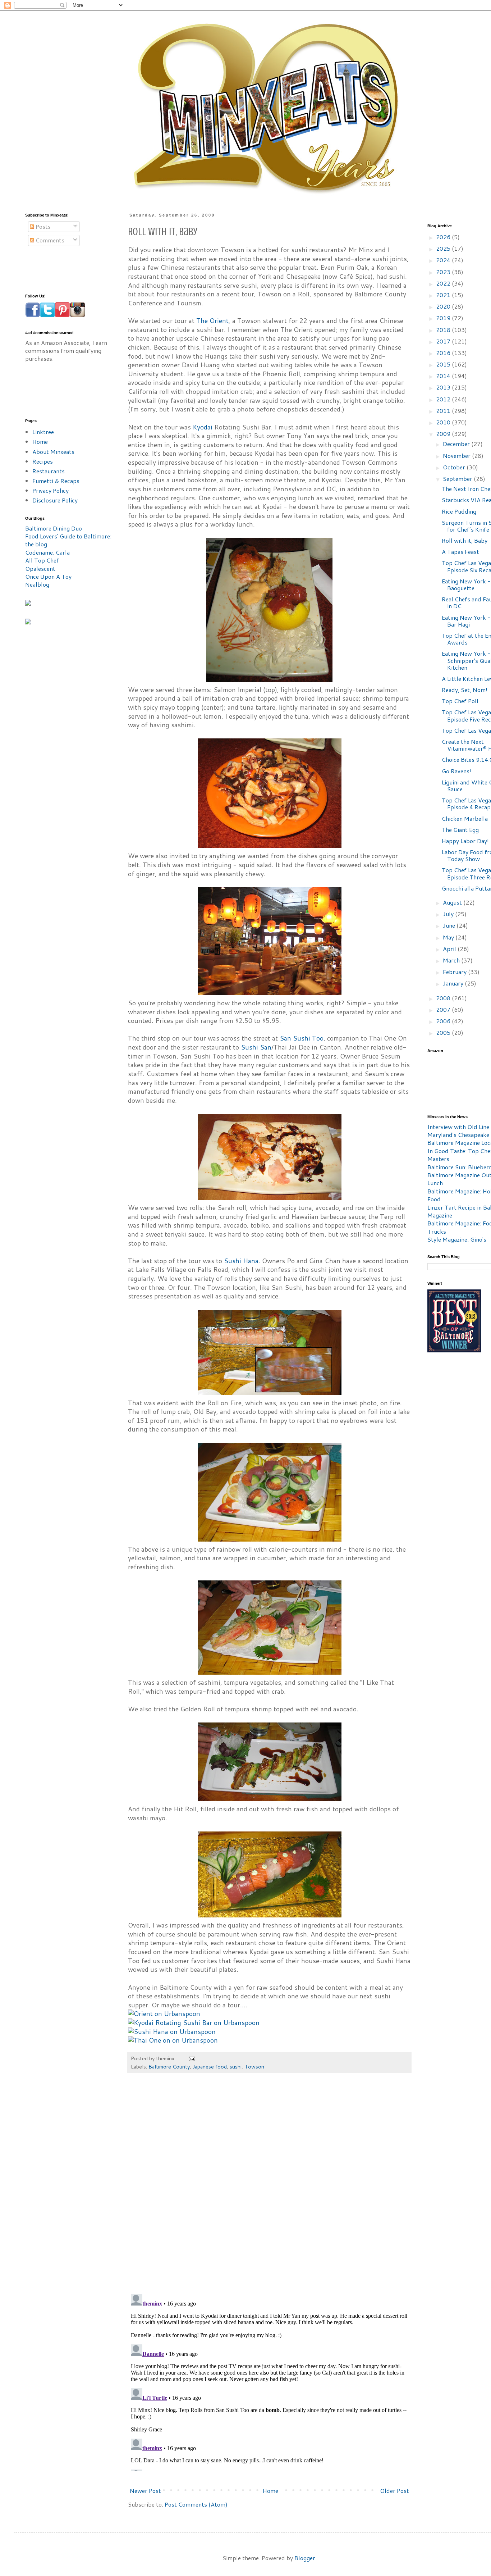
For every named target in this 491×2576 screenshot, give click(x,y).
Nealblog (37, 584)
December (457, 444)
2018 (444, 330)
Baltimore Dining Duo (54, 528)
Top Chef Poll (460, 701)
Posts (42, 226)
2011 (444, 411)
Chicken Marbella (465, 818)
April (450, 949)
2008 (444, 998)
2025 (444, 248)
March (452, 960)
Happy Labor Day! (465, 841)
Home (270, 2491)
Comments (49, 240)
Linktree (43, 432)
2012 (444, 399)
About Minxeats (53, 452)
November (457, 456)
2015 (444, 364)
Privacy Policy (51, 490)
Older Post (394, 2491)
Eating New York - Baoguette (466, 584)
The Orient (212, 321)
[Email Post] (191, 2058)
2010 (444, 422)
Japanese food (210, 2067)
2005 (444, 1032)
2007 (444, 1009)
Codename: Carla (47, 552)
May (449, 937)
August (453, 902)
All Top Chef (42, 560)
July (449, 914)
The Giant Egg (460, 830)
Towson (254, 2067)
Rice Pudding (459, 511)
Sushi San (256, 1047)
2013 (444, 387)
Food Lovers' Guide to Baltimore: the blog (68, 540)
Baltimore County (169, 2067)
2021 (444, 295)
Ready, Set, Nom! (465, 690)
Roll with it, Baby (465, 540)
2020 (444, 306)
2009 (444, 434)
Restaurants (49, 471)
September (458, 479)
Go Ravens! (456, 771)
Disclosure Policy (55, 500)
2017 (444, 341)
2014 (444, 376)
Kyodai (203, 427)
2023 (444, 272)
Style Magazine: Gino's (457, 1239)
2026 (444, 237)
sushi (236, 2067)
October (455, 467)
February (455, 972)
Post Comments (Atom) (196, 2504)
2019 (444, 318)
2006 (444, 1021)
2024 (444, 260)
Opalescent (40, 568)
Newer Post (145, 2491)
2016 (444, 353)
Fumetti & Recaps (56, 481)
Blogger (305, 2558)
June (450, 925)
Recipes (43, 461)
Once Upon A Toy (48, 576)
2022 (444, 283)
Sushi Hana (241, 1261)
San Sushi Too (302, 1038)
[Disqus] (269, 2187)
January (454, 983)
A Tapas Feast (460, 552)
